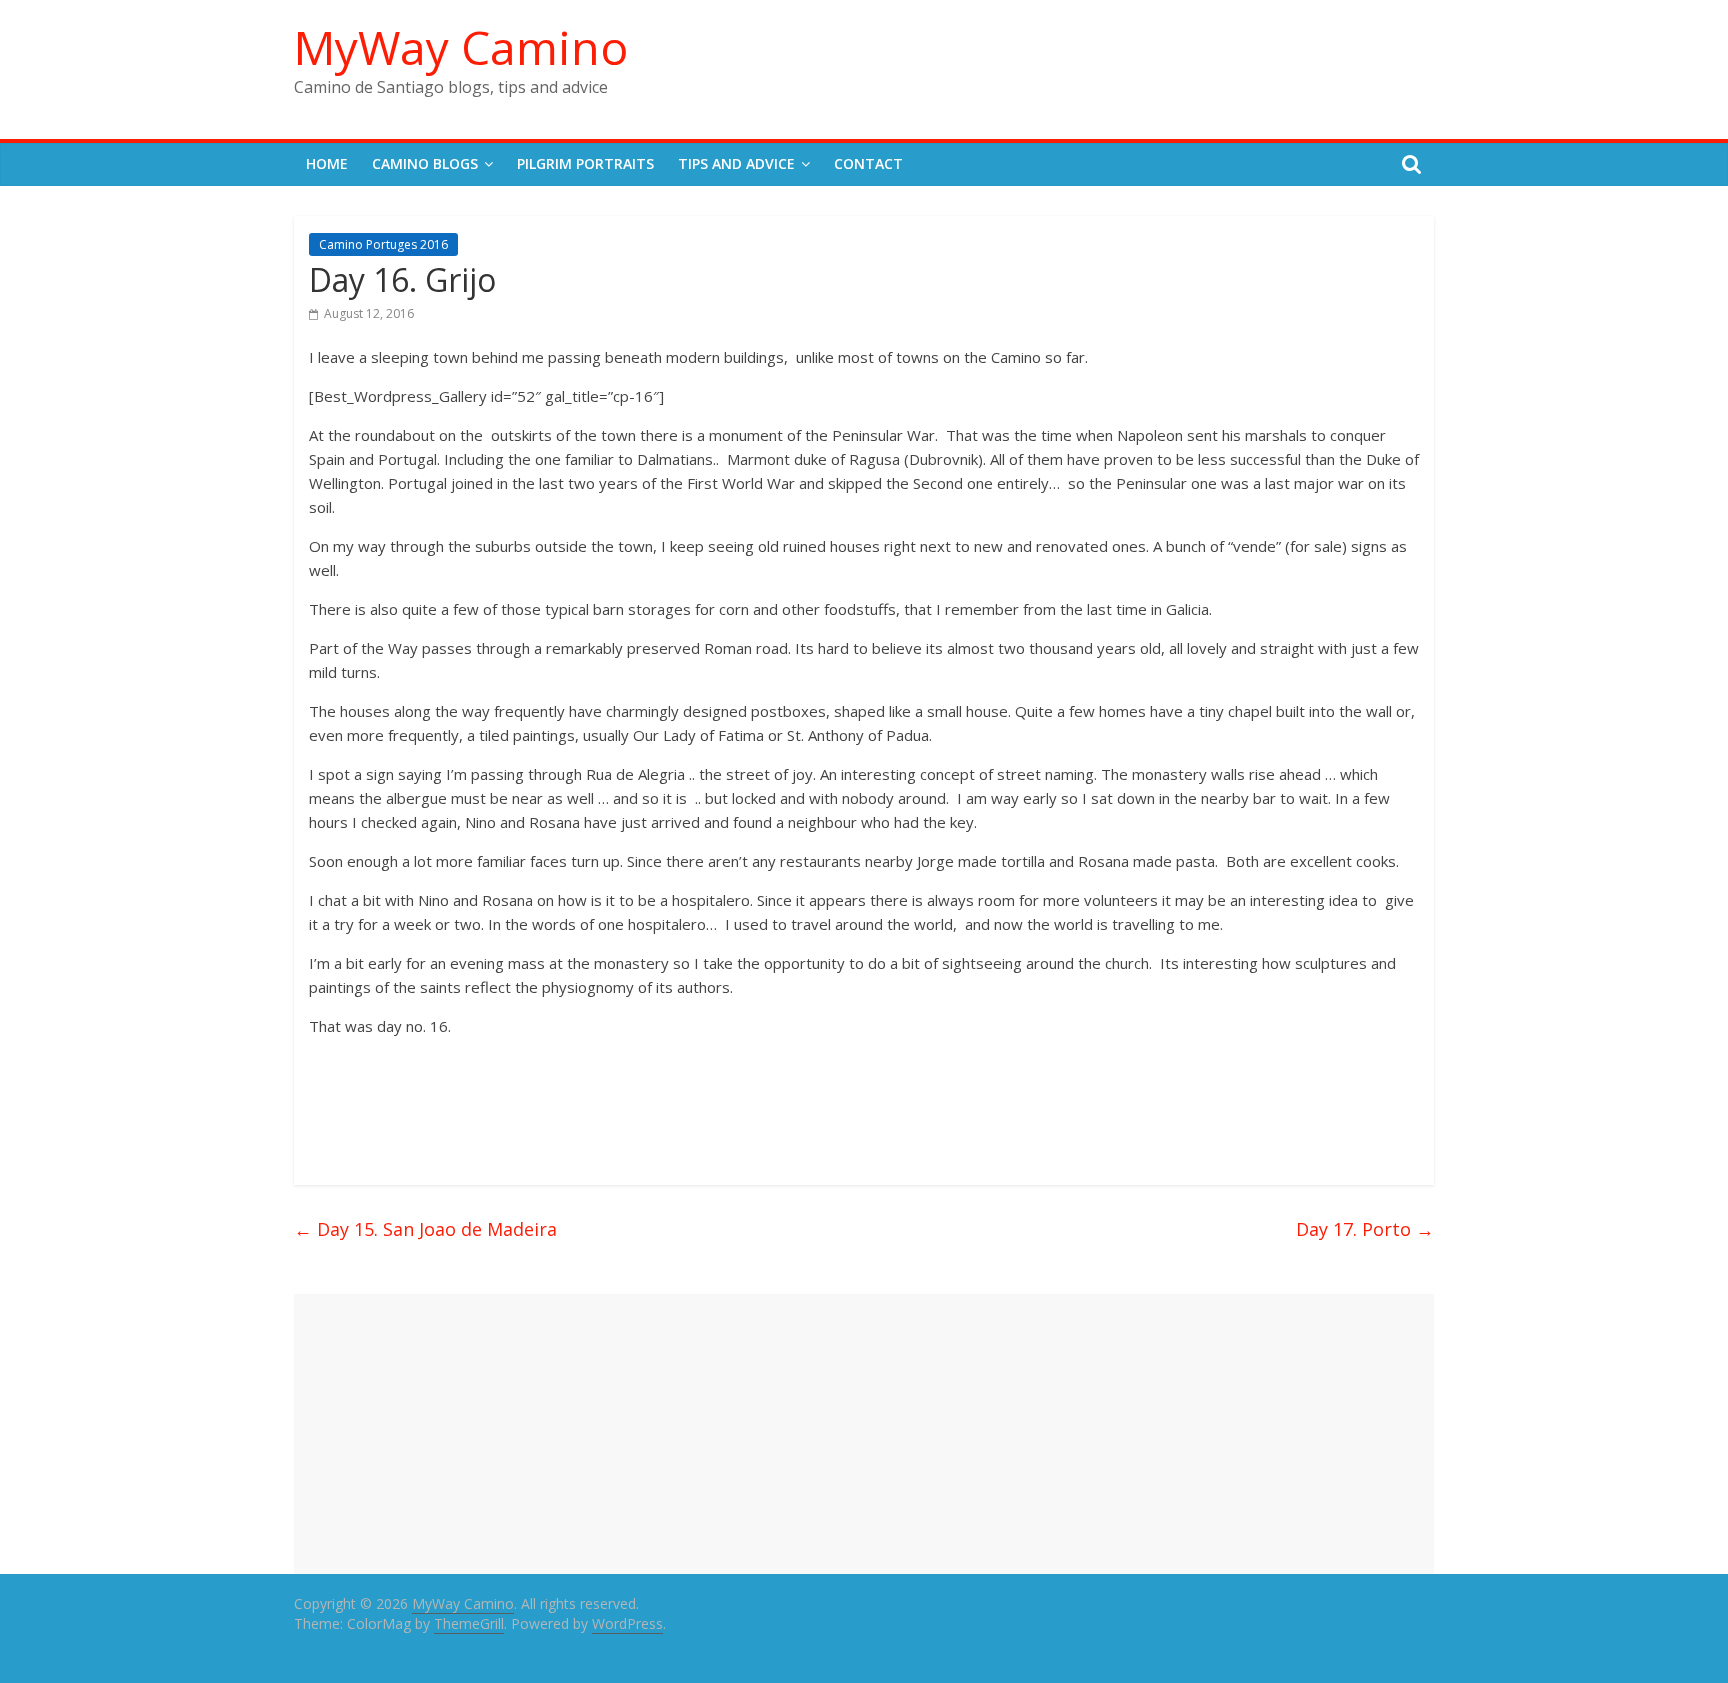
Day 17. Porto (1365, 1229)
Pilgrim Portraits (585, 163)
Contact (868, 163)
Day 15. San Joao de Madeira (425, 1229)
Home (327, 163)
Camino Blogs (425, 163)
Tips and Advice (736, 163)
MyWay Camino (461, 47)
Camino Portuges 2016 (383, 244)
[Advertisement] (864, 1434)
